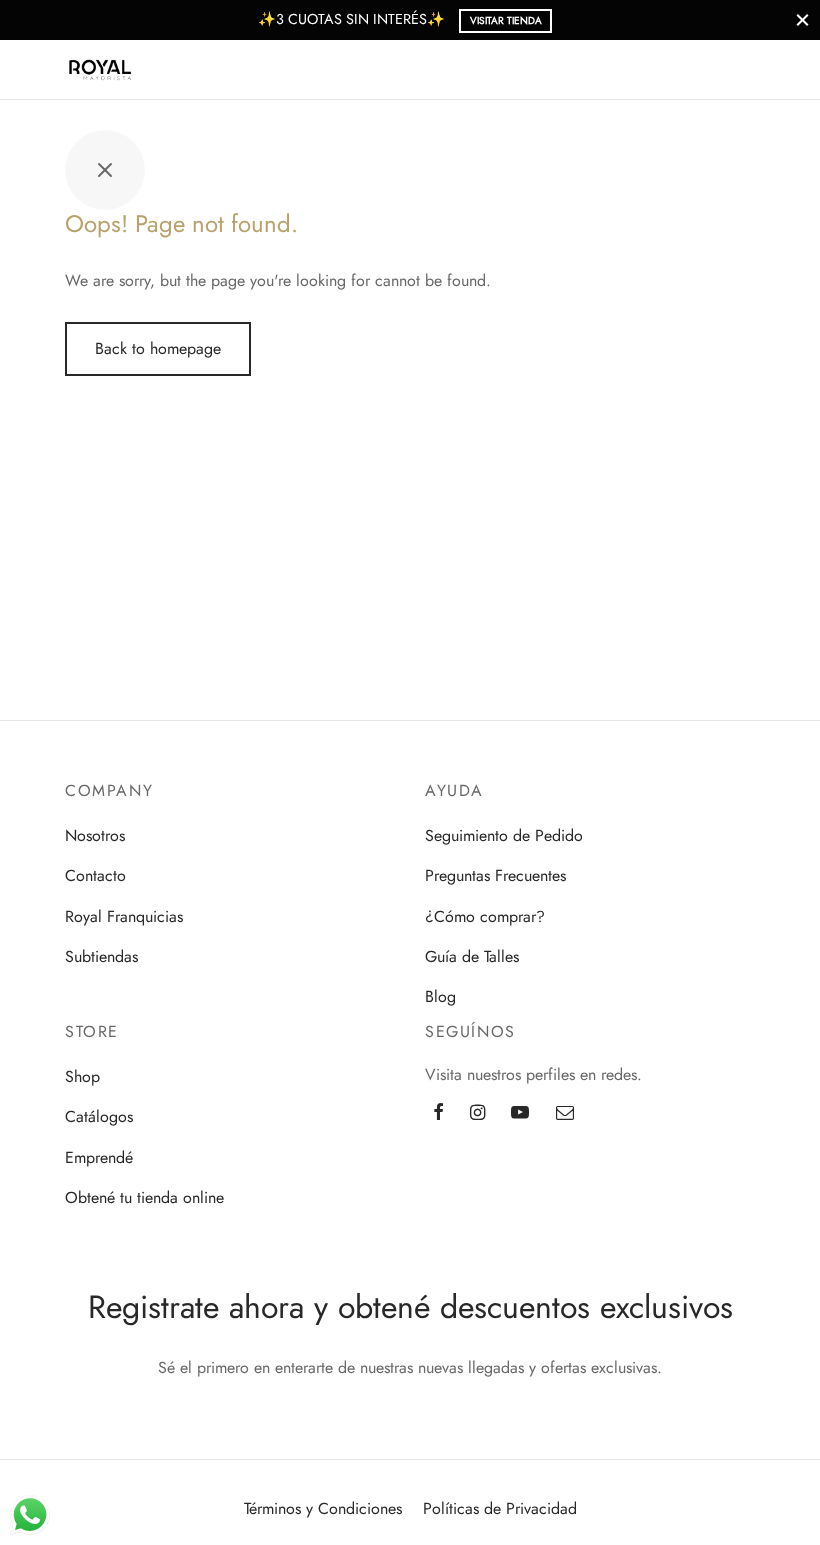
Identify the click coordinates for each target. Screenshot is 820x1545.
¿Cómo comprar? (485, 916)
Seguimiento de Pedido (504, 835)
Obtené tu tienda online (144, 1197)
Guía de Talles (472, 956)
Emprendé (99, 1157)
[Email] (565, 1113)
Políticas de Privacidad (500, 1508)
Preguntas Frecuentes (495, 875)
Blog (440, 996)
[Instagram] (477, 1113)
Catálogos (99, 1116)
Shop (82, 1076)
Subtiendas (101, 956)
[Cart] (778, 70)
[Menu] (42, 70)
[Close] (802, 19)
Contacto (95, 875)
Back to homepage (158, 348)
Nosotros (95, 835)
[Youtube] (520, 1113)
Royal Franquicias (124, 916)
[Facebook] (438, 1113)
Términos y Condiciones (323, 1508)
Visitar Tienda (506, 20)
